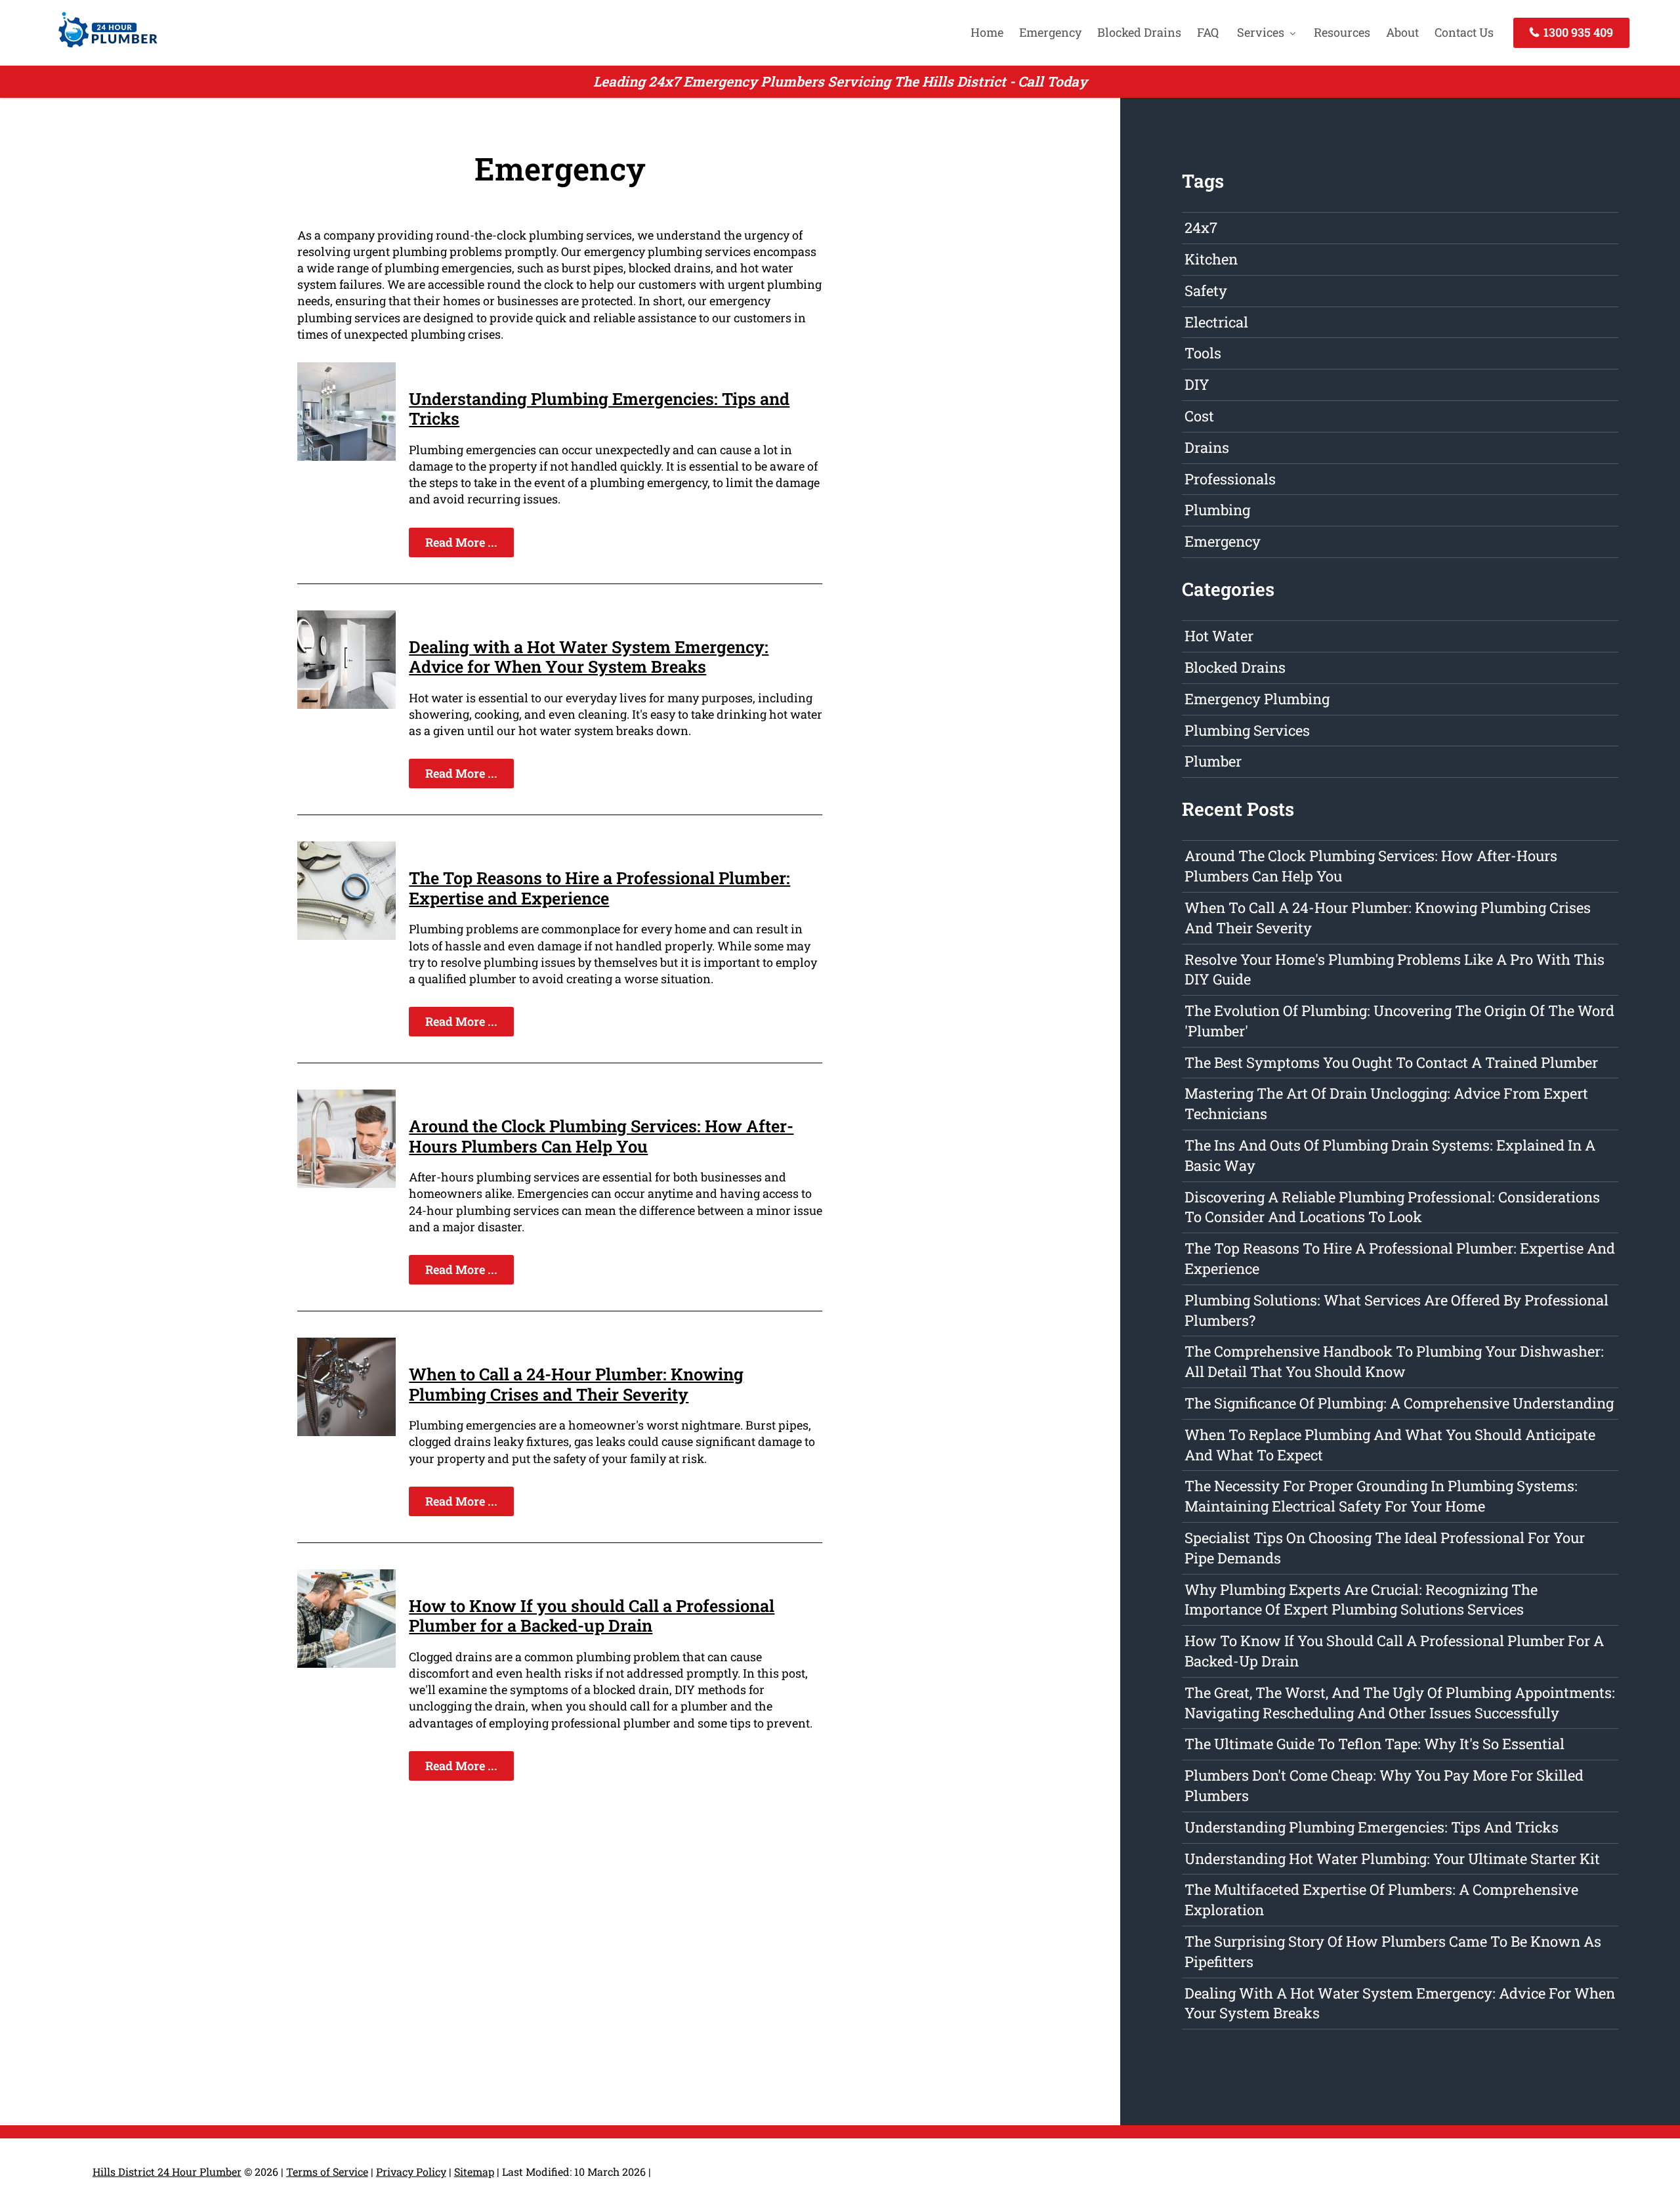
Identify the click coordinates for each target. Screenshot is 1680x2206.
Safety (1206, 290)
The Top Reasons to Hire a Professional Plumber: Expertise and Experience (599, 887)
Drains (1207, 447)
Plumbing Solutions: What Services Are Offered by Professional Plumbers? (1396, 1310)
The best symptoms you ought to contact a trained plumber (1391, 1062)
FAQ (1208, 32)
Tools (1203, 353)
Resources (1342, 32)
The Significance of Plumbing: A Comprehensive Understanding (1399, 1403)
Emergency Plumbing (1257, 699)
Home (987, 32)
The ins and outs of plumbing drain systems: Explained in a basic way (1390, 1155)
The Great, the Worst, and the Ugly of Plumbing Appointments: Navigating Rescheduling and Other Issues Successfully (1400, 1703)
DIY (1197, 384)
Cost (1199, 416)
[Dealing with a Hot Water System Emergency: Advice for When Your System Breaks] (346, 704)
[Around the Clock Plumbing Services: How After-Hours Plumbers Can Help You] (346, 1183)
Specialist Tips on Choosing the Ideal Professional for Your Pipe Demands (1385, 1548)
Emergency (1050, 32)
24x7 (1201, 227)
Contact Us (1464, 32)
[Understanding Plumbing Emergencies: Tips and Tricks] (346, 456)
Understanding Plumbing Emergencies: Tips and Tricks (599, 408)
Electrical (1216, 322)
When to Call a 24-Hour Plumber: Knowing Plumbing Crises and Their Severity (576, 1384)
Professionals (1230, 479)
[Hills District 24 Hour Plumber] (104, 49)
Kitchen (1211, 259)
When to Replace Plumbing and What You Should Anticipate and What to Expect (1390, 1445)
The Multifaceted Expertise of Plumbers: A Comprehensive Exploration (1381, 1899)
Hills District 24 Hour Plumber (167, 2172)
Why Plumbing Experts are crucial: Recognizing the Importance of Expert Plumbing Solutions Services (1361, 1600)
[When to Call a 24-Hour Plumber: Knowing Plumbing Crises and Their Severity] (346, 1432)
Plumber (1213, 761)
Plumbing (1217, 510)
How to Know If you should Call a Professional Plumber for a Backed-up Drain (592, 1615)
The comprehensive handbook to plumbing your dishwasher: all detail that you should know (1394, 1361)
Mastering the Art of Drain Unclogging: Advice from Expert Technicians (1386, 1103)
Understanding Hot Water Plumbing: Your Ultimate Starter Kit (1392, 1858)
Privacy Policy (411, 2172)
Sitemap (474, 2172)
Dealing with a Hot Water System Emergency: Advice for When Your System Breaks (589, 656)
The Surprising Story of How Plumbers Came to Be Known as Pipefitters (1393, 1951)
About (1402, 32)
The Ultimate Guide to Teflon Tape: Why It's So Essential (1375, 1744)
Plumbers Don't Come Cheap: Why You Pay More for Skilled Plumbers (1384, 1785)
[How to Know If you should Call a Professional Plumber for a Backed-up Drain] (346, 1663)
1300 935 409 (1577, 32)
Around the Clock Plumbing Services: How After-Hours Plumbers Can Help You (601, 1135)
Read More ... (461, 542)
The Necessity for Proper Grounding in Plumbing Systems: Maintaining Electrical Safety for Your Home (1381, 1496)
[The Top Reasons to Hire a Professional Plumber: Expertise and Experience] (346, 935)
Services (1261, 32)
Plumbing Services (1247, 730)
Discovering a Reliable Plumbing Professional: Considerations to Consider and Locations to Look (1392, 1207)
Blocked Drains (1139, 32)
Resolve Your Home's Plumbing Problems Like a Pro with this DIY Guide (1395, 969)
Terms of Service (327, 2172)
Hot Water (1219, 636)
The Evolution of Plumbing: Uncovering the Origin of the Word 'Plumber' (1399, 1021)
